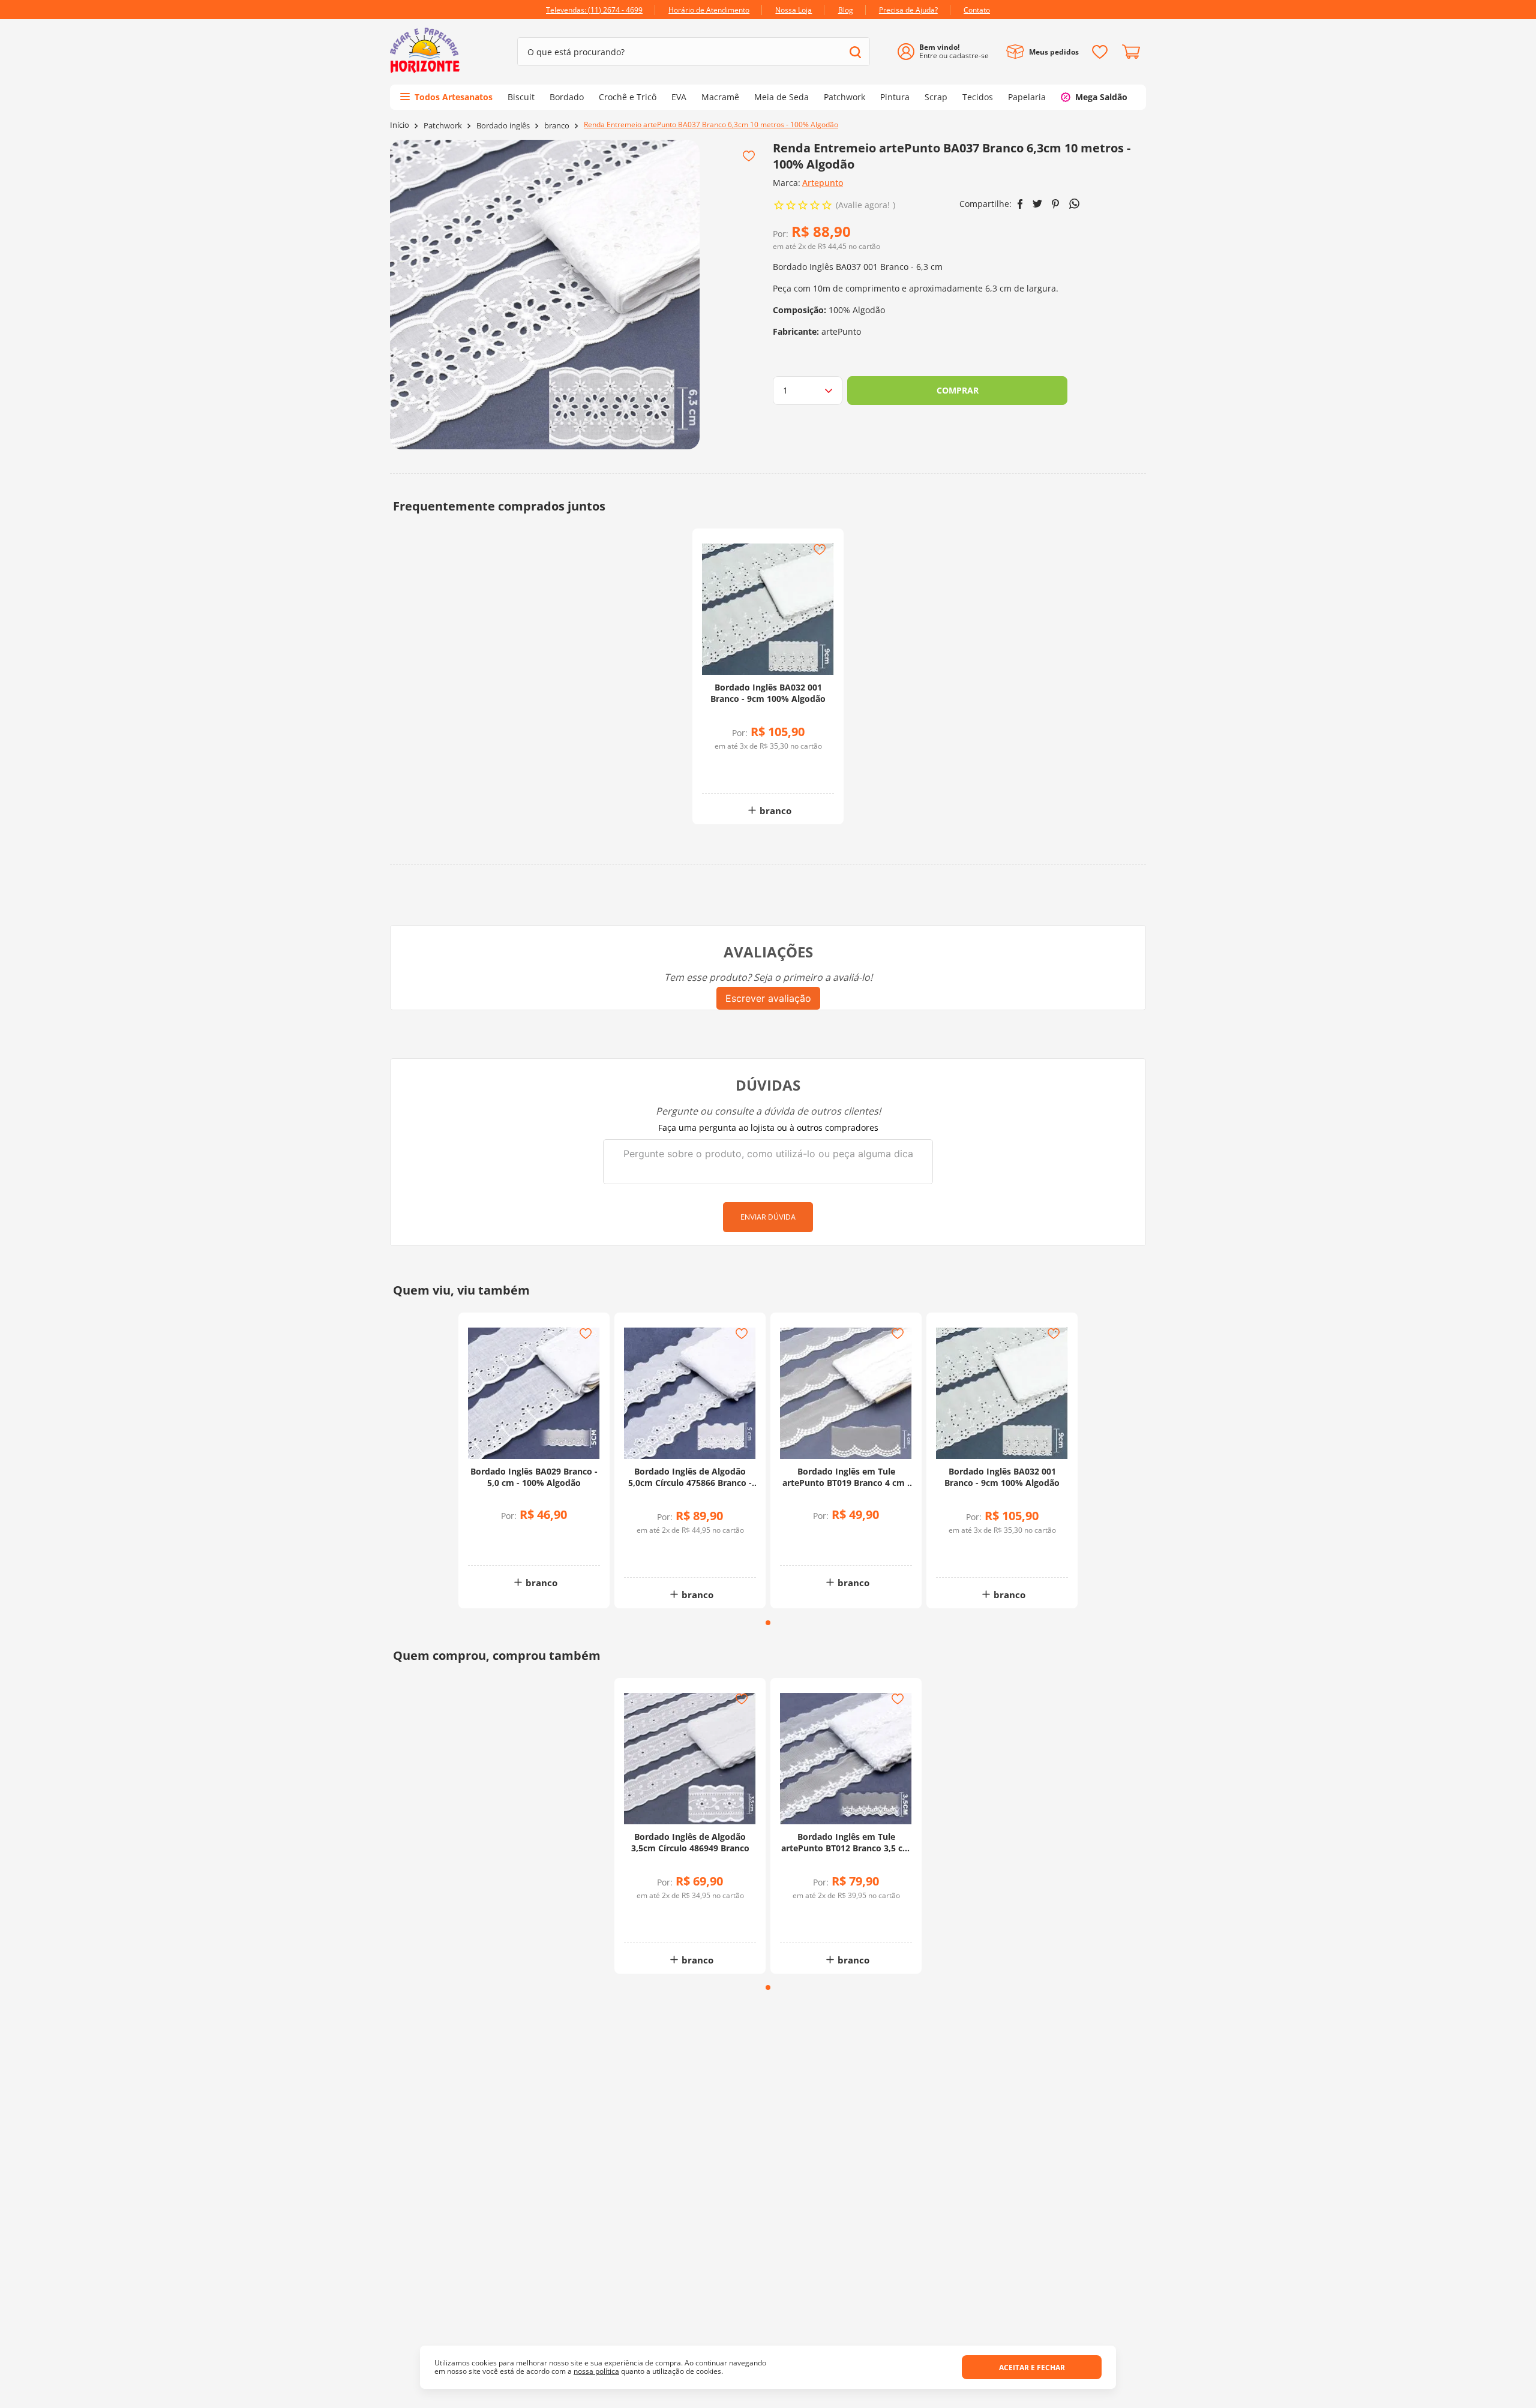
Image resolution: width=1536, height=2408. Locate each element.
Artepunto (823, 183)
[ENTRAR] (948, 52)
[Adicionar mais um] (736, 765)
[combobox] (694, 52)
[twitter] (1037, 204)
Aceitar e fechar (1032, 2368)
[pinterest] (1056, 204)
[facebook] (1020, 204)
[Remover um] (736, 774)
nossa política (596, 2371)
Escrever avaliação (768, 998)
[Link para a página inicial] (400, 125)
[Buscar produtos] (855, 52)
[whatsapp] (1074, 204)
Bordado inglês (503, 126)
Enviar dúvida (768, 1217)
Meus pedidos (1054, 52)
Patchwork (443, 126)
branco (557, 126)
